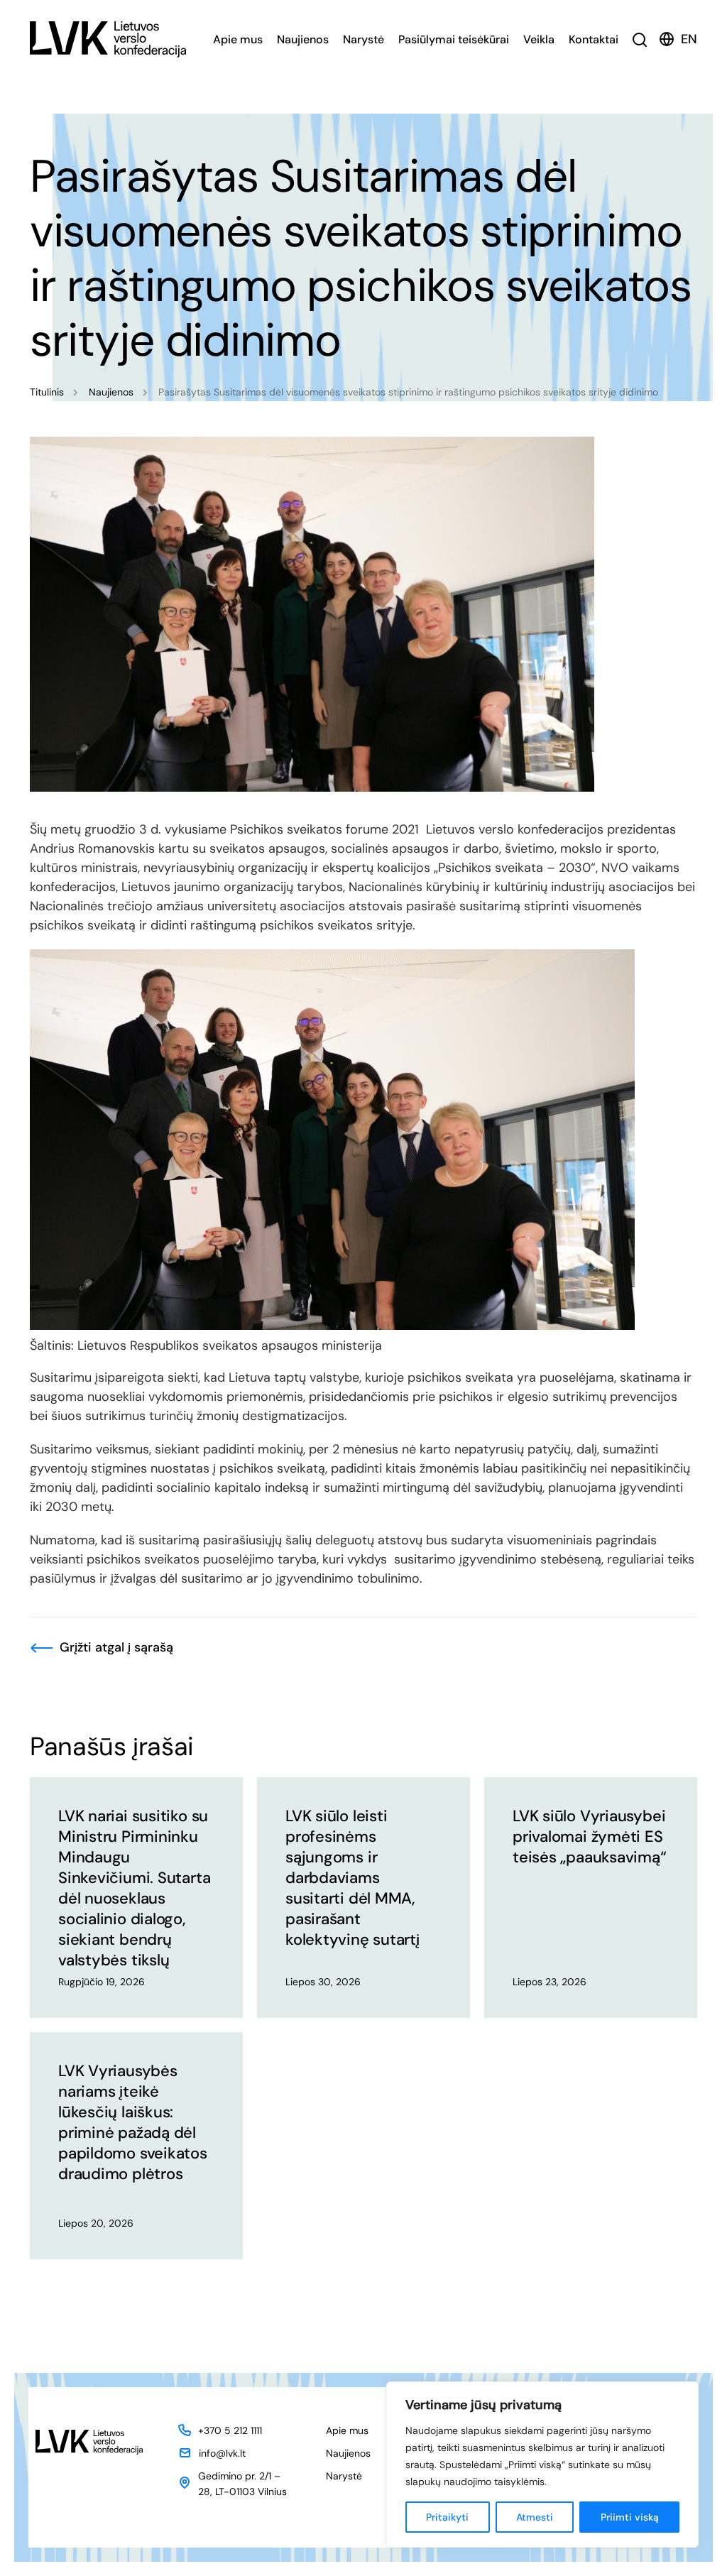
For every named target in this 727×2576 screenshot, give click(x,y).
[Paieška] (640, 39)
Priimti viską (630, 2517)
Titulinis (47, 392)
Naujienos (303, 39)
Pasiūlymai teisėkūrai (454, 39)
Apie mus (238, 39)
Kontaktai (594, 39)
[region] (542, 2465)
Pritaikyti (447, 2517)
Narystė (363, 39)
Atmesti (535, 2517)
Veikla (539, 39)
